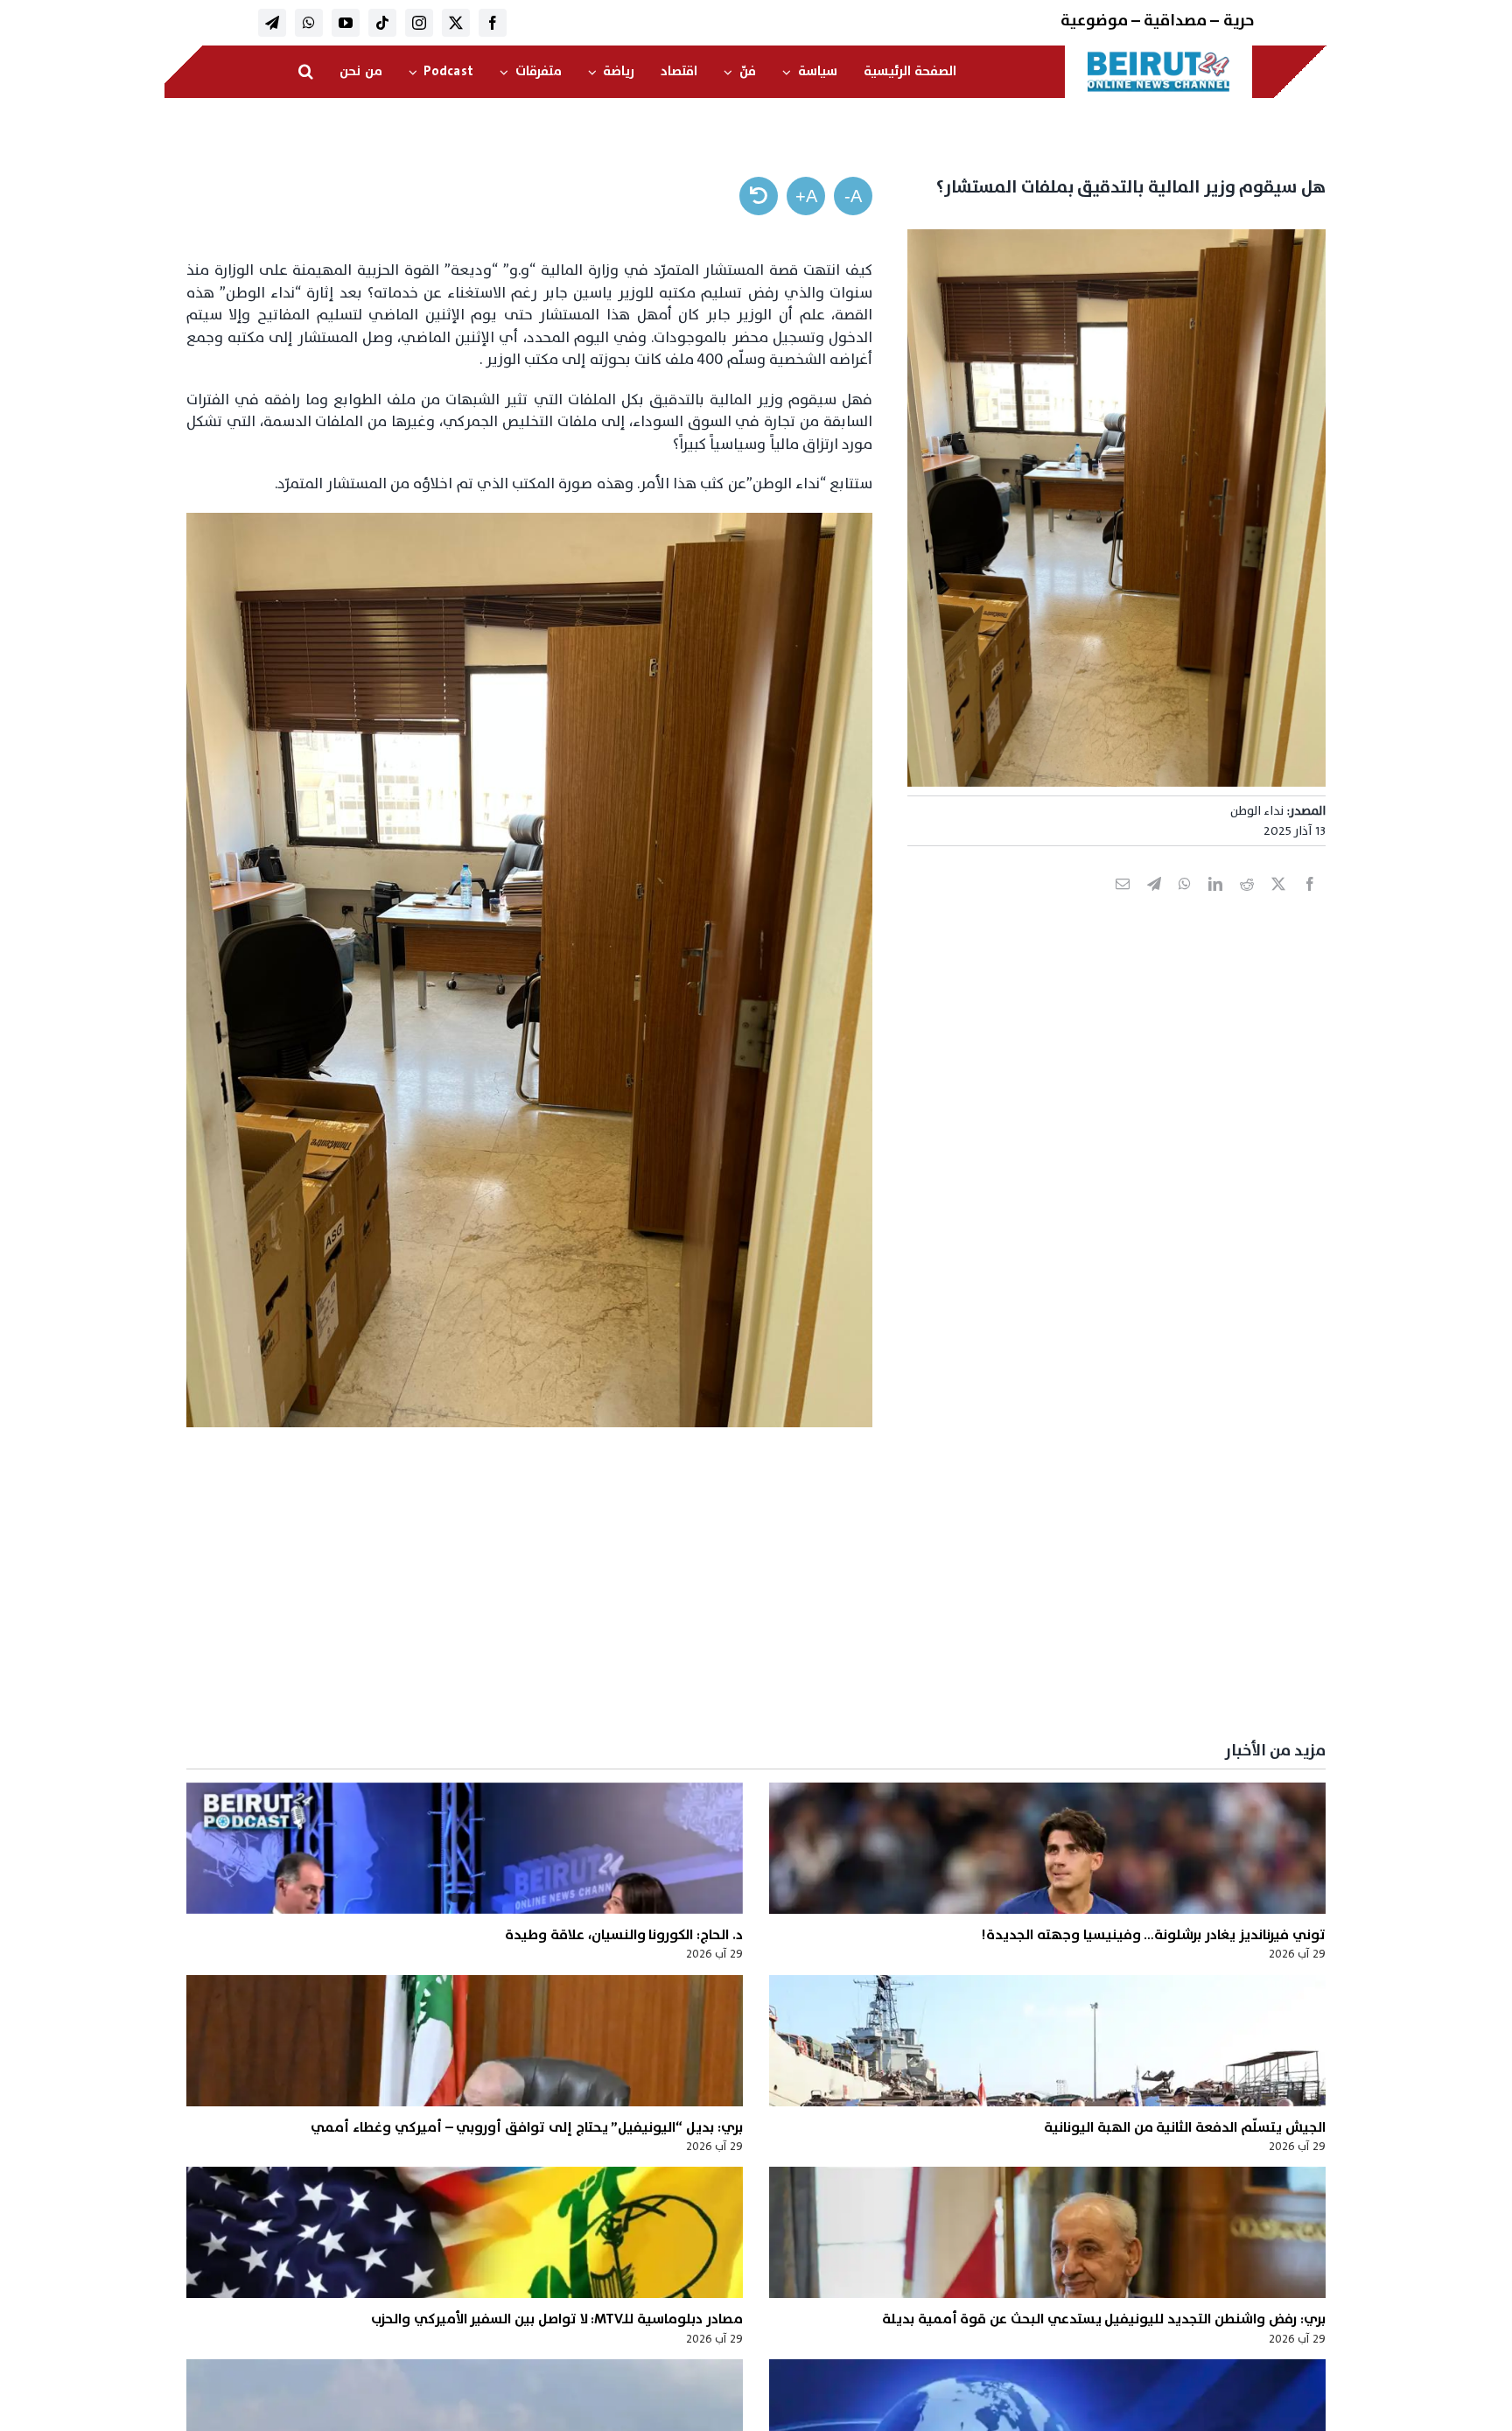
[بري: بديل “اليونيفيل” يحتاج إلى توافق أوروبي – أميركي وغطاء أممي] (465, 2041)
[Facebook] (1310, 903)
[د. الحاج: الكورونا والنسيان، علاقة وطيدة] (465, 1848)
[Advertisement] (801, 1594)
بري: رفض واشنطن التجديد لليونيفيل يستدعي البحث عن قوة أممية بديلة (1104, 2319)
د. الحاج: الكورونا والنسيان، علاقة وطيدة (624, 1935)
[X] (1278, 903)
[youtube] (346, 23)
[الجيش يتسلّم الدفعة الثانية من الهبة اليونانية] (1047, 2041)
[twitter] (456, 23)
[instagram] (419, 23)
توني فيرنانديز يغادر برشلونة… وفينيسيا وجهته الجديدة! (1153, 1935)
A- (853, 196)
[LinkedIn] (1215, 903)
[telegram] (272, 23)
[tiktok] (382, 23)
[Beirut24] (1158, 56)
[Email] (1123, 903)
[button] (306, 72)
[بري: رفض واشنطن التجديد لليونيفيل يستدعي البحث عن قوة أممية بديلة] (1047, 2232)
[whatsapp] (309, 23)
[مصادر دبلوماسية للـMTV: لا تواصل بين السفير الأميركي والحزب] (465, 2232)
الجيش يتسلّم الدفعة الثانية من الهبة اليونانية (1185, 2127)
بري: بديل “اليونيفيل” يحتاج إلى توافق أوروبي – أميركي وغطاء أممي (527, 2127)
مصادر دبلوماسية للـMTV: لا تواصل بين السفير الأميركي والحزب (557, 2319)
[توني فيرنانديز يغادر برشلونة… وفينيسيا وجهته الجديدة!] (1047, 1848)
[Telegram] (1154, 903)
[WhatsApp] (1185, 903)
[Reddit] (1247, 903)
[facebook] (493, 23)
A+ (806, 196)
